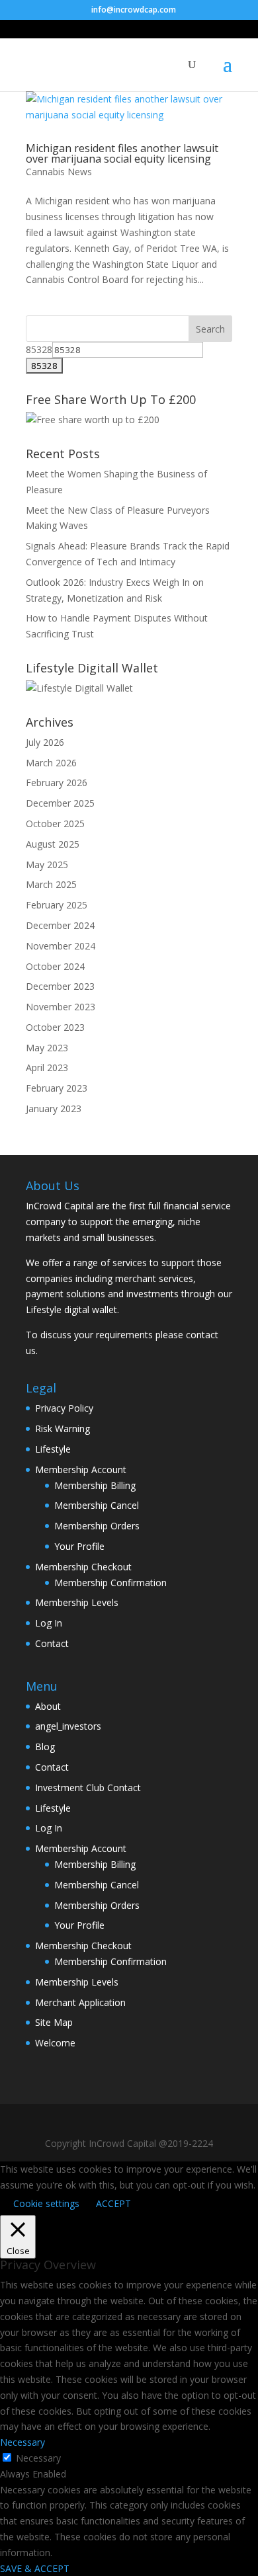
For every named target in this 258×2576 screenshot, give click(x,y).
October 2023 (55, 1027)
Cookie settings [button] (46, 2203)
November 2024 (61, 946)
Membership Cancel (97, 1505)
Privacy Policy (64, 1408)
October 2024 (55, 966)
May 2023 (47, 1048)
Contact (52, 1643)
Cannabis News (59, 172)
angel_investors (68, 1726)
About (48, 1706)
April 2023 (47, 1067)
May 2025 (47, 865)
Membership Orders (97, 1526)
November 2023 (61, 1007)
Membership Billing (95, 1485)
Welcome (55, 2043)
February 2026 (57, 783)
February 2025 (57, 905)
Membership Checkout (83, 1567)
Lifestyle (53, 1449)
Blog (45, 1747)
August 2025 (53, 844)
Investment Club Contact (88, 1788)
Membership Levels (77, 1602)
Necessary (38, 2458)
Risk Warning (63, 1429)
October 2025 (55, 824)
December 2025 (60, 803)
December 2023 (60, 986)
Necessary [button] (22, 2442)
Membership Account (81, 1469)
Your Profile (79, 1546)
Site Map (54, 2022)
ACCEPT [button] (113, 2203)
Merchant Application (80, 2002)
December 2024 (60, 925)
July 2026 (45, 742)
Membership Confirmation (110, 1583)
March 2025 (51, 884)
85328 (39, 349)
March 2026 (51, 763)
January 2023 (54, 1108)
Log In (49, 1623)
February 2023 (57, 1088)
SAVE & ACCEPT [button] (35, 2568)
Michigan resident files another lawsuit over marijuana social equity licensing (122, 153)
